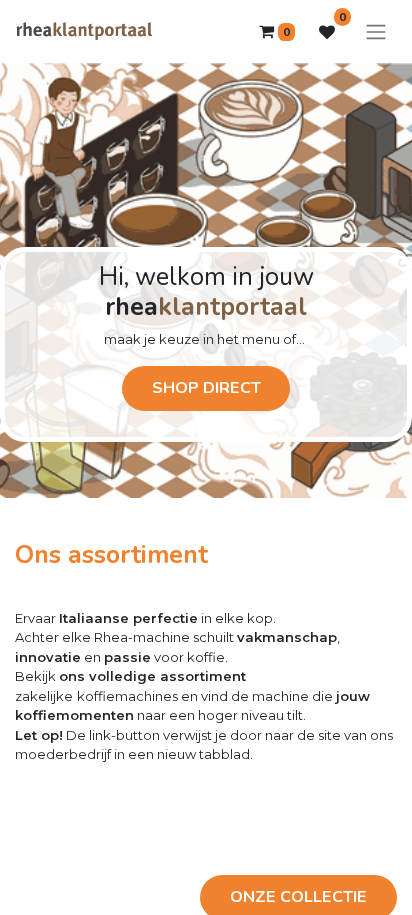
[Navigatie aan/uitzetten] (376, 31)
